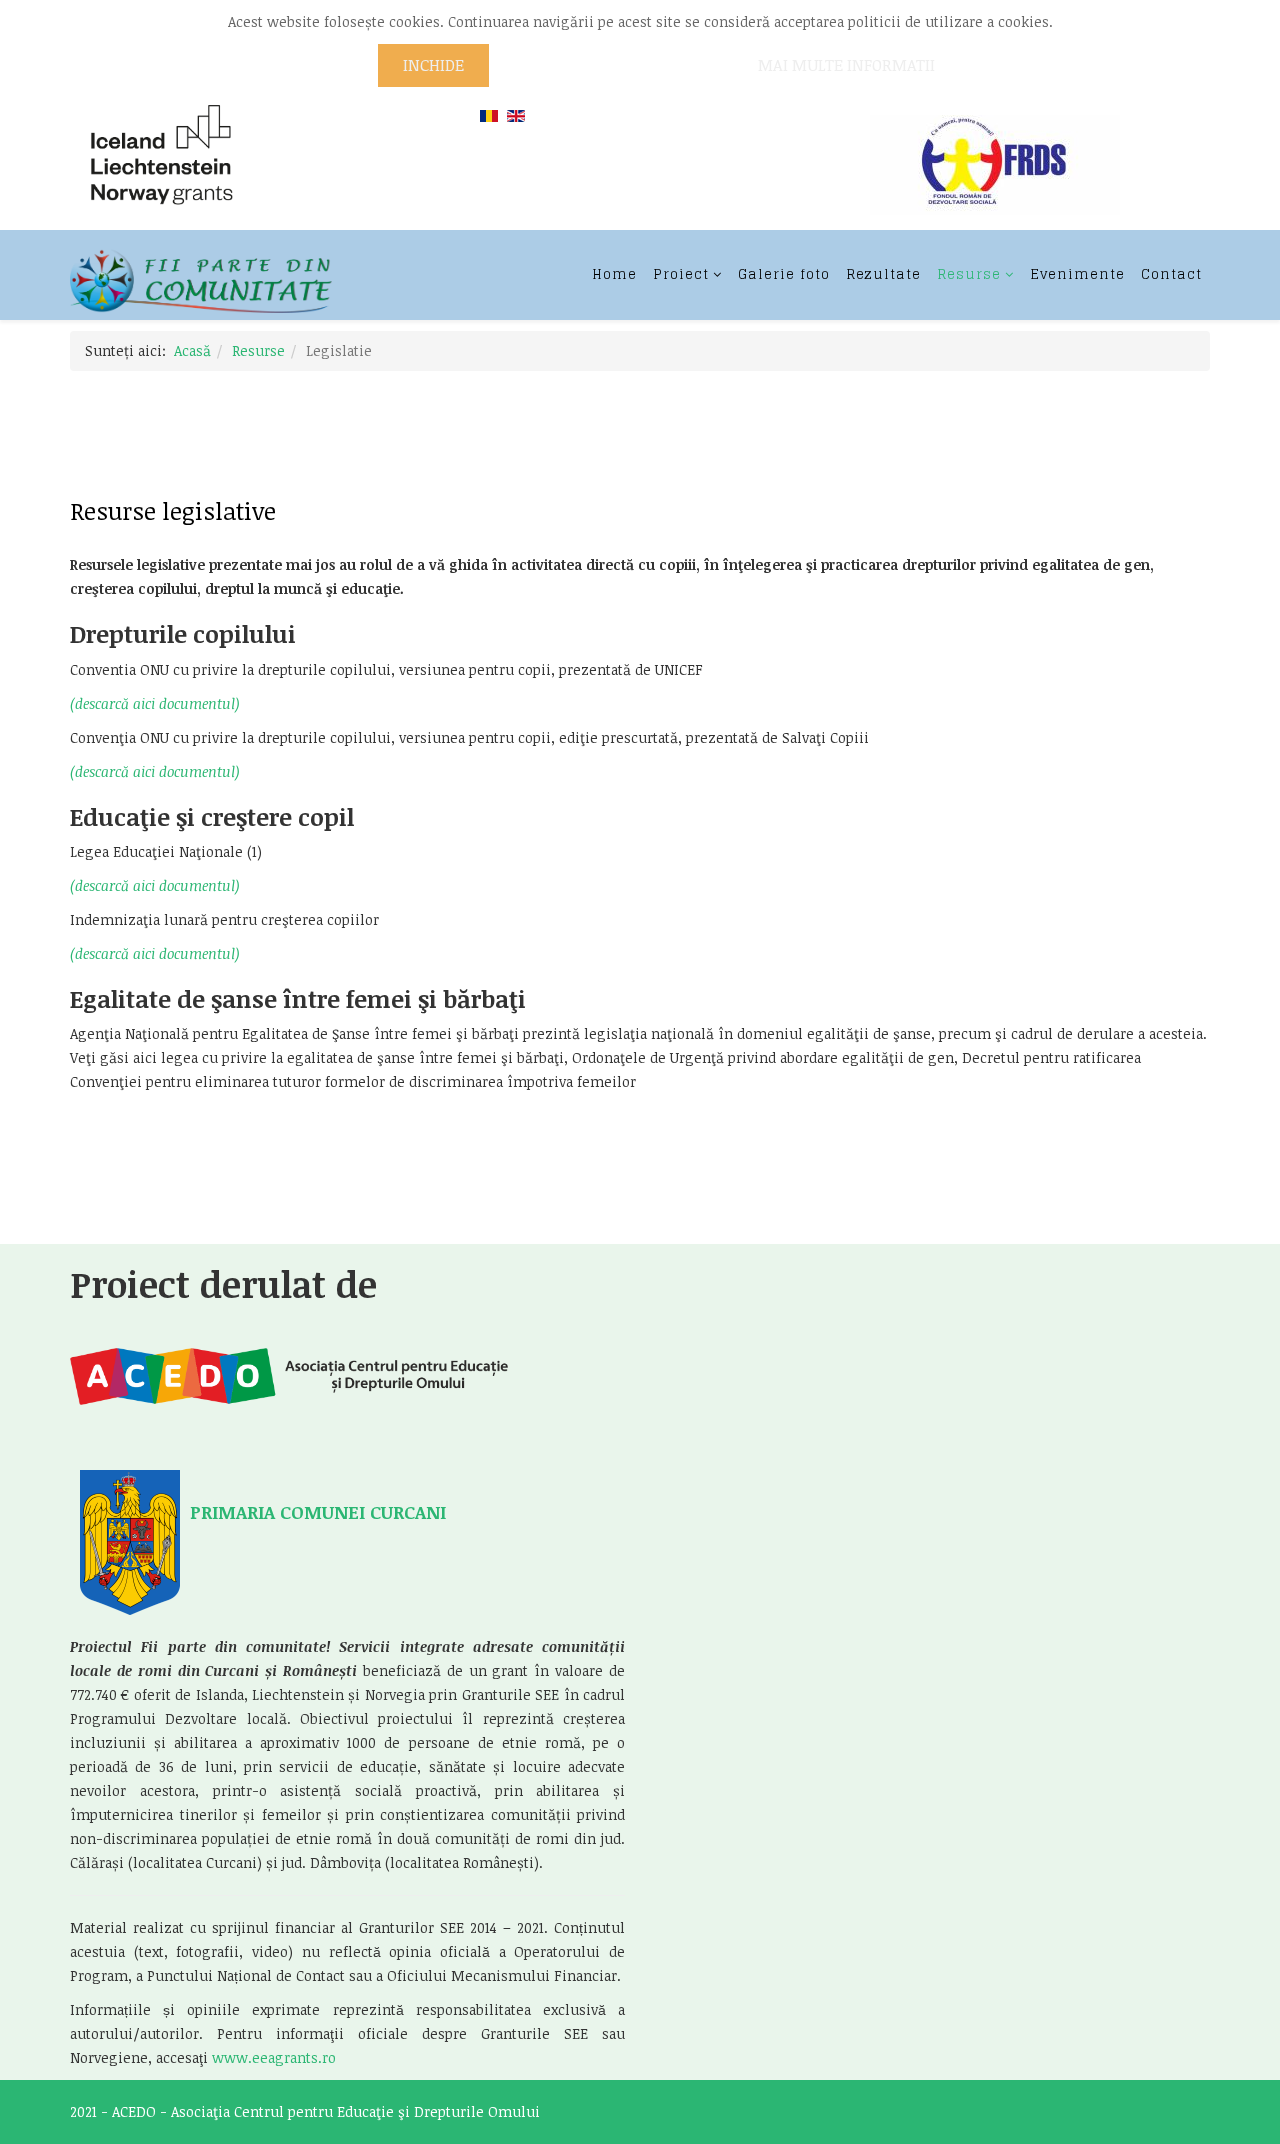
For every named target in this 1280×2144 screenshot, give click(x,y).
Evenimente (1077, 274)
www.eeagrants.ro (274, 2057)
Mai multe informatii (846, 65)
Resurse (969, 274)
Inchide (433, 65)
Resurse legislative (173, 510)
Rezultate (883, 274)
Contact (1171, 274)
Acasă (192, 350)
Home (614, 274)
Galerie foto (784, 274)
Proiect (681, 274)
